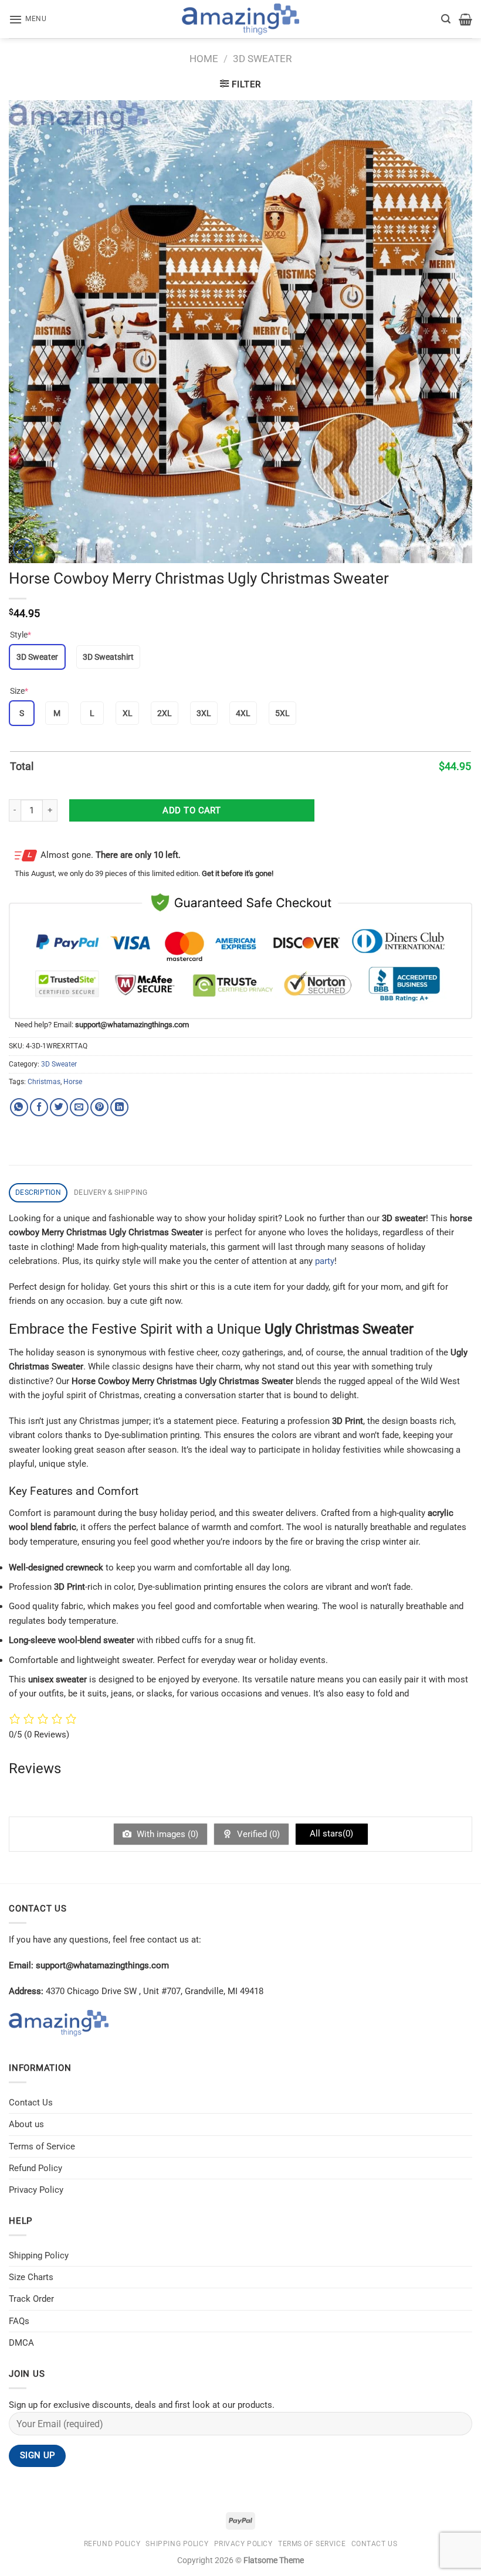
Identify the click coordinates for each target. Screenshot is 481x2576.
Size (19, 691)
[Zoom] (24, 549)
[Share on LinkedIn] (119, 1107)
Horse (73, 1082)
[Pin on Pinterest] (99, 1107)
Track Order (31, 2299)
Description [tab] (38, 1192)
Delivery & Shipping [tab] (111, 1192)
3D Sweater (262, 59)
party (325, 1261)
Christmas (44, 1082)
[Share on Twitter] (59, 1107)
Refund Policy (35, 2168)
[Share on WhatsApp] (19, 1107)
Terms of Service (42, 2146)
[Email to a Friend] (79, 1107)
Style (21, 635)
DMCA (21, 2343)
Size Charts (31, 2277)
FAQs (19, 2321)
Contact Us (31, 2103)
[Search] (446, 19)
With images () (166, 1834)
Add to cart (192, 810)
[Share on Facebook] (39, 1107)
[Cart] (465, 19)
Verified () (257, 1834)
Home (204, 59)
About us (26, 2124)
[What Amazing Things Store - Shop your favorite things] (240, 19)
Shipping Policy (39, 2255)
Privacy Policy (36, 2190)
